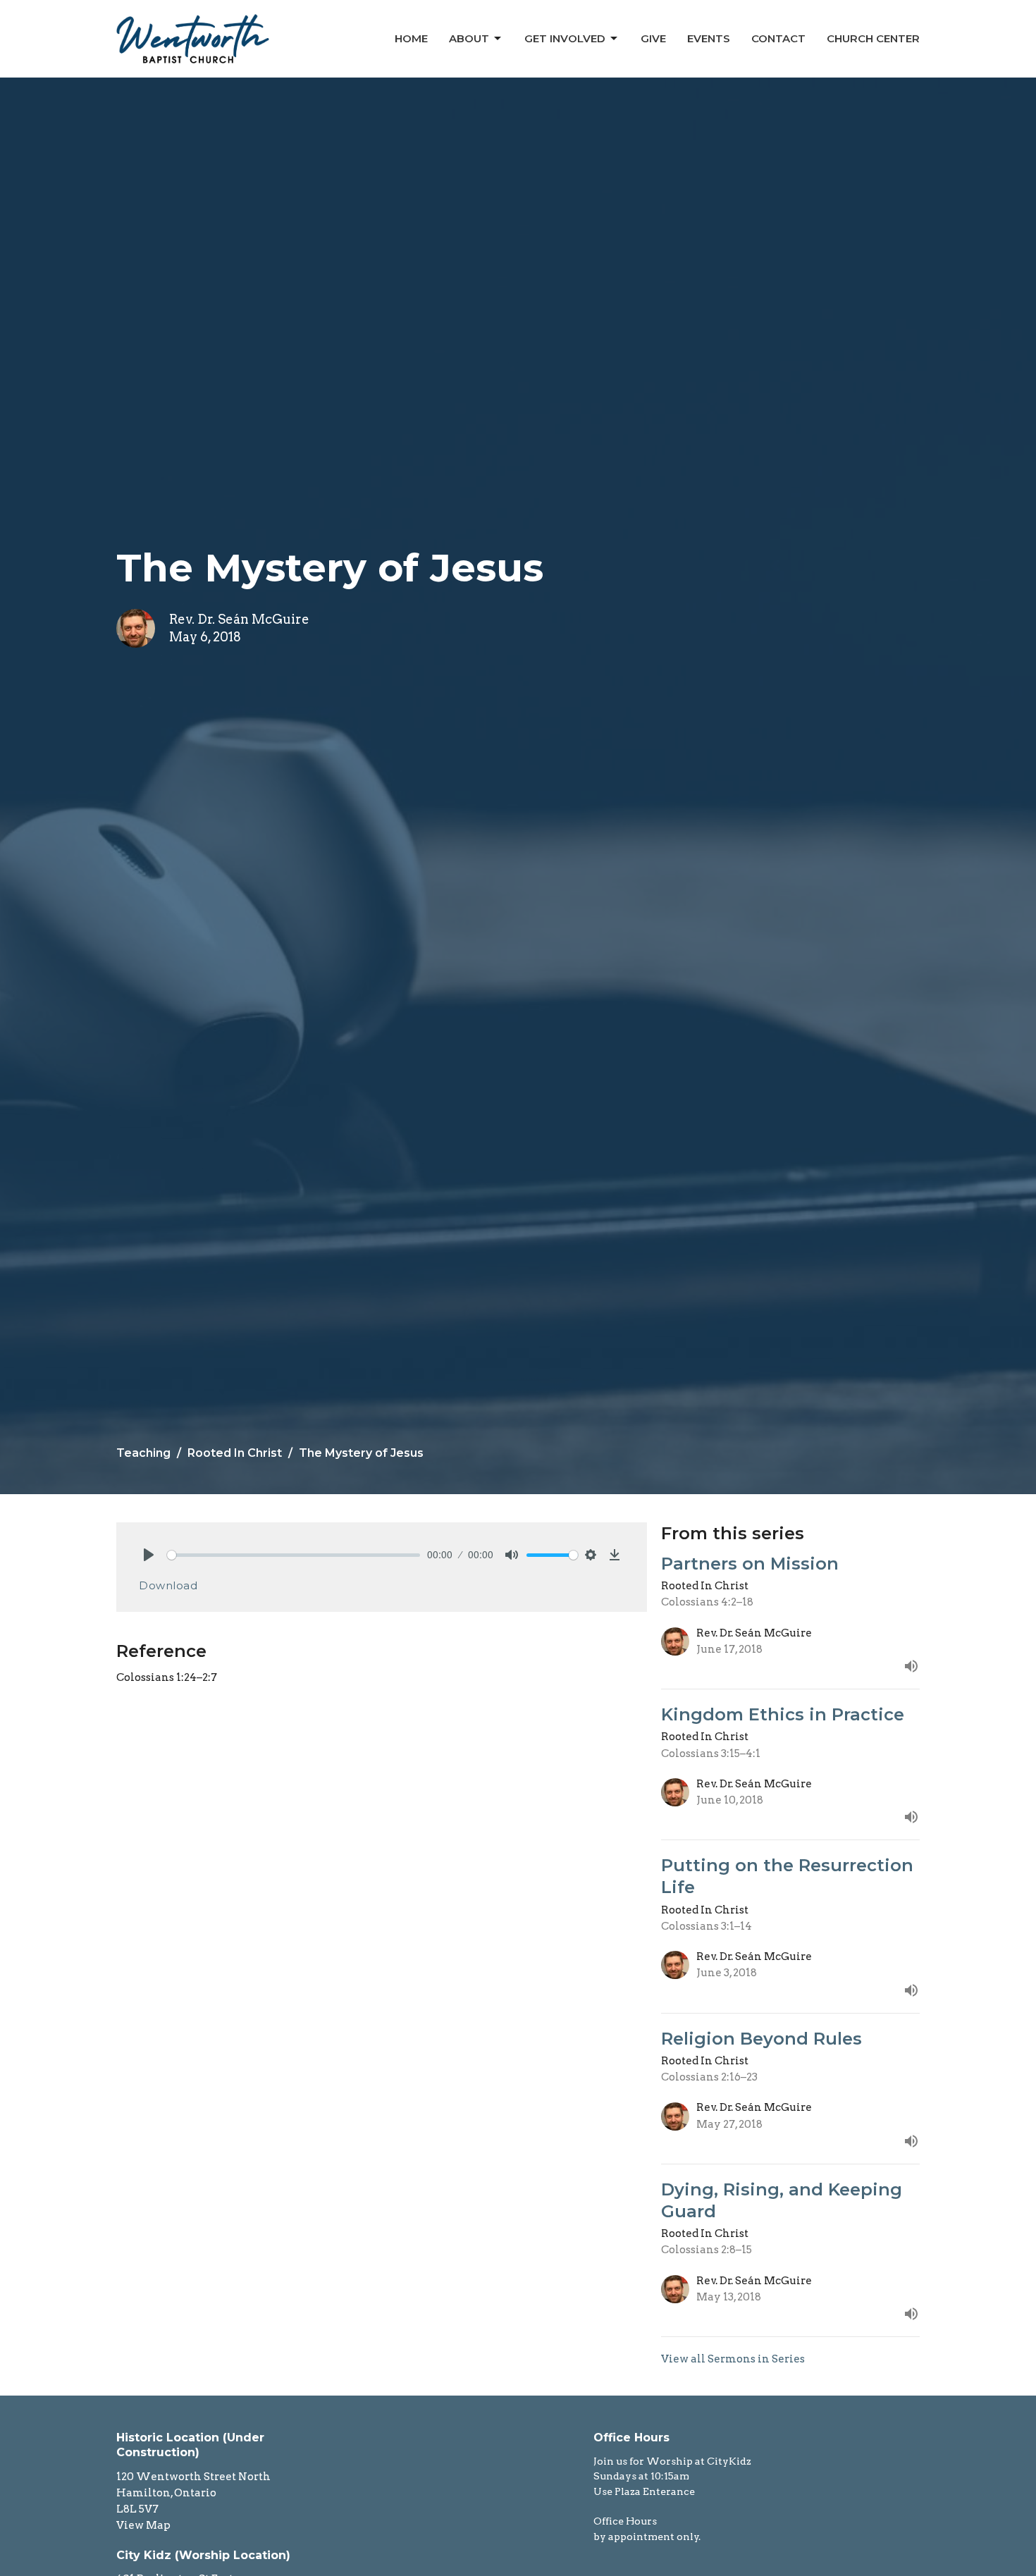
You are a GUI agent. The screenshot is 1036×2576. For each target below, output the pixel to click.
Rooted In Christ (235, 1453)
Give (653, 38)
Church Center (873, 38)
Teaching (143, 1453)
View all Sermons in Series (733, 2359)
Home (411, 38)
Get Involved (565, 38)
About (469, 38)
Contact (778, 38)
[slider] (294, 1555)
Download (168, 1585)
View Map (143, 2525)
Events (709, 38)
